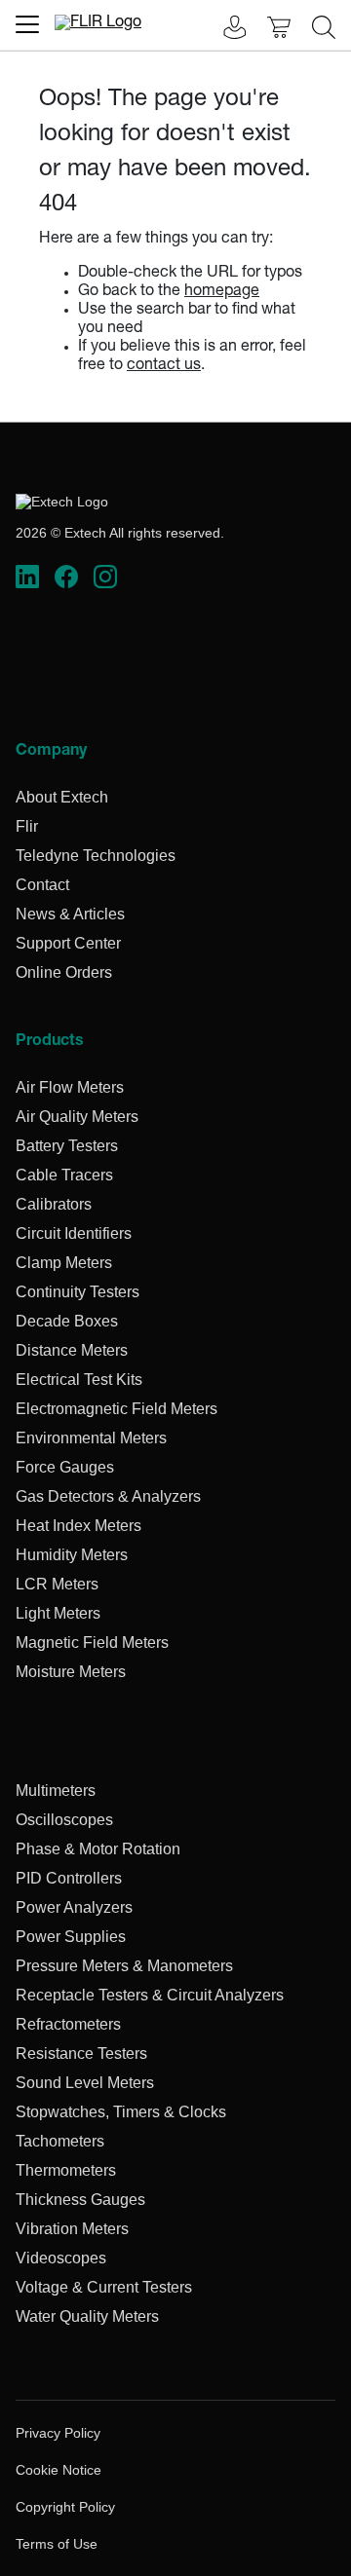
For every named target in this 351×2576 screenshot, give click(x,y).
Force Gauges (65, 1467)
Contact (42, 885)
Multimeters (56, 1791)
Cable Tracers (64, 1175)
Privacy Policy (58, 2433)
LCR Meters (57, 1584)
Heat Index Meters (78, 1526)
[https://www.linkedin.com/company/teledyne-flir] (27, 578)
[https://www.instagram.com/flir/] (105, 578)
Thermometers (66, 2170)
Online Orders (64, 972)
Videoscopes (61, 2258)
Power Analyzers (74, 1907)
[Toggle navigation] (27, 24)
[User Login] (224, 30)
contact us (164, 366)
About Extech (62, 797)
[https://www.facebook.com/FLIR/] (66, 578)
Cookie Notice (58, 2470)
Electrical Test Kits (79, 1380)
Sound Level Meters (85, 2083)
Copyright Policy (65, 2507)
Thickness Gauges (80, 2200)
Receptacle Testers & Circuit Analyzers (150, 1995)
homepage (222, 292)
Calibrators (54, 1204)
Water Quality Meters (87, 2316)
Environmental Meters (91, 1438)
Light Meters (58, 1613)
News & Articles (70, 914)
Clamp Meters (64, 1263)
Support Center (68, 943)
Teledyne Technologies (96, 856)
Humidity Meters (72, 1555)
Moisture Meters (71, 1672)
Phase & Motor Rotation (98, 1849)
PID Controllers (69, 1878)
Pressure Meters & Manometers (124, 1966)
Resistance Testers (81, 2053)
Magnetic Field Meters (92, 1643)
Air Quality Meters (77, 1117)
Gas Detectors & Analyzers (108, 1496)
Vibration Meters (72, 2229)
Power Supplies (71, 1937)
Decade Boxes (67, 1321)
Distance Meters (72, 1350)
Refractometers (68, 2024)
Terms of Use (57, 2544)
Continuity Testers (78, 1292)
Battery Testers (67, 1146)
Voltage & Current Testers (104, 2287)
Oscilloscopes (64, 1820)
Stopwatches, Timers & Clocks (121, 2112)
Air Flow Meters (70, 1087)
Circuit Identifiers (74, 1233)
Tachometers (60, 2141)
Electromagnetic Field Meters (117, 1409)
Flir (27, 826)
